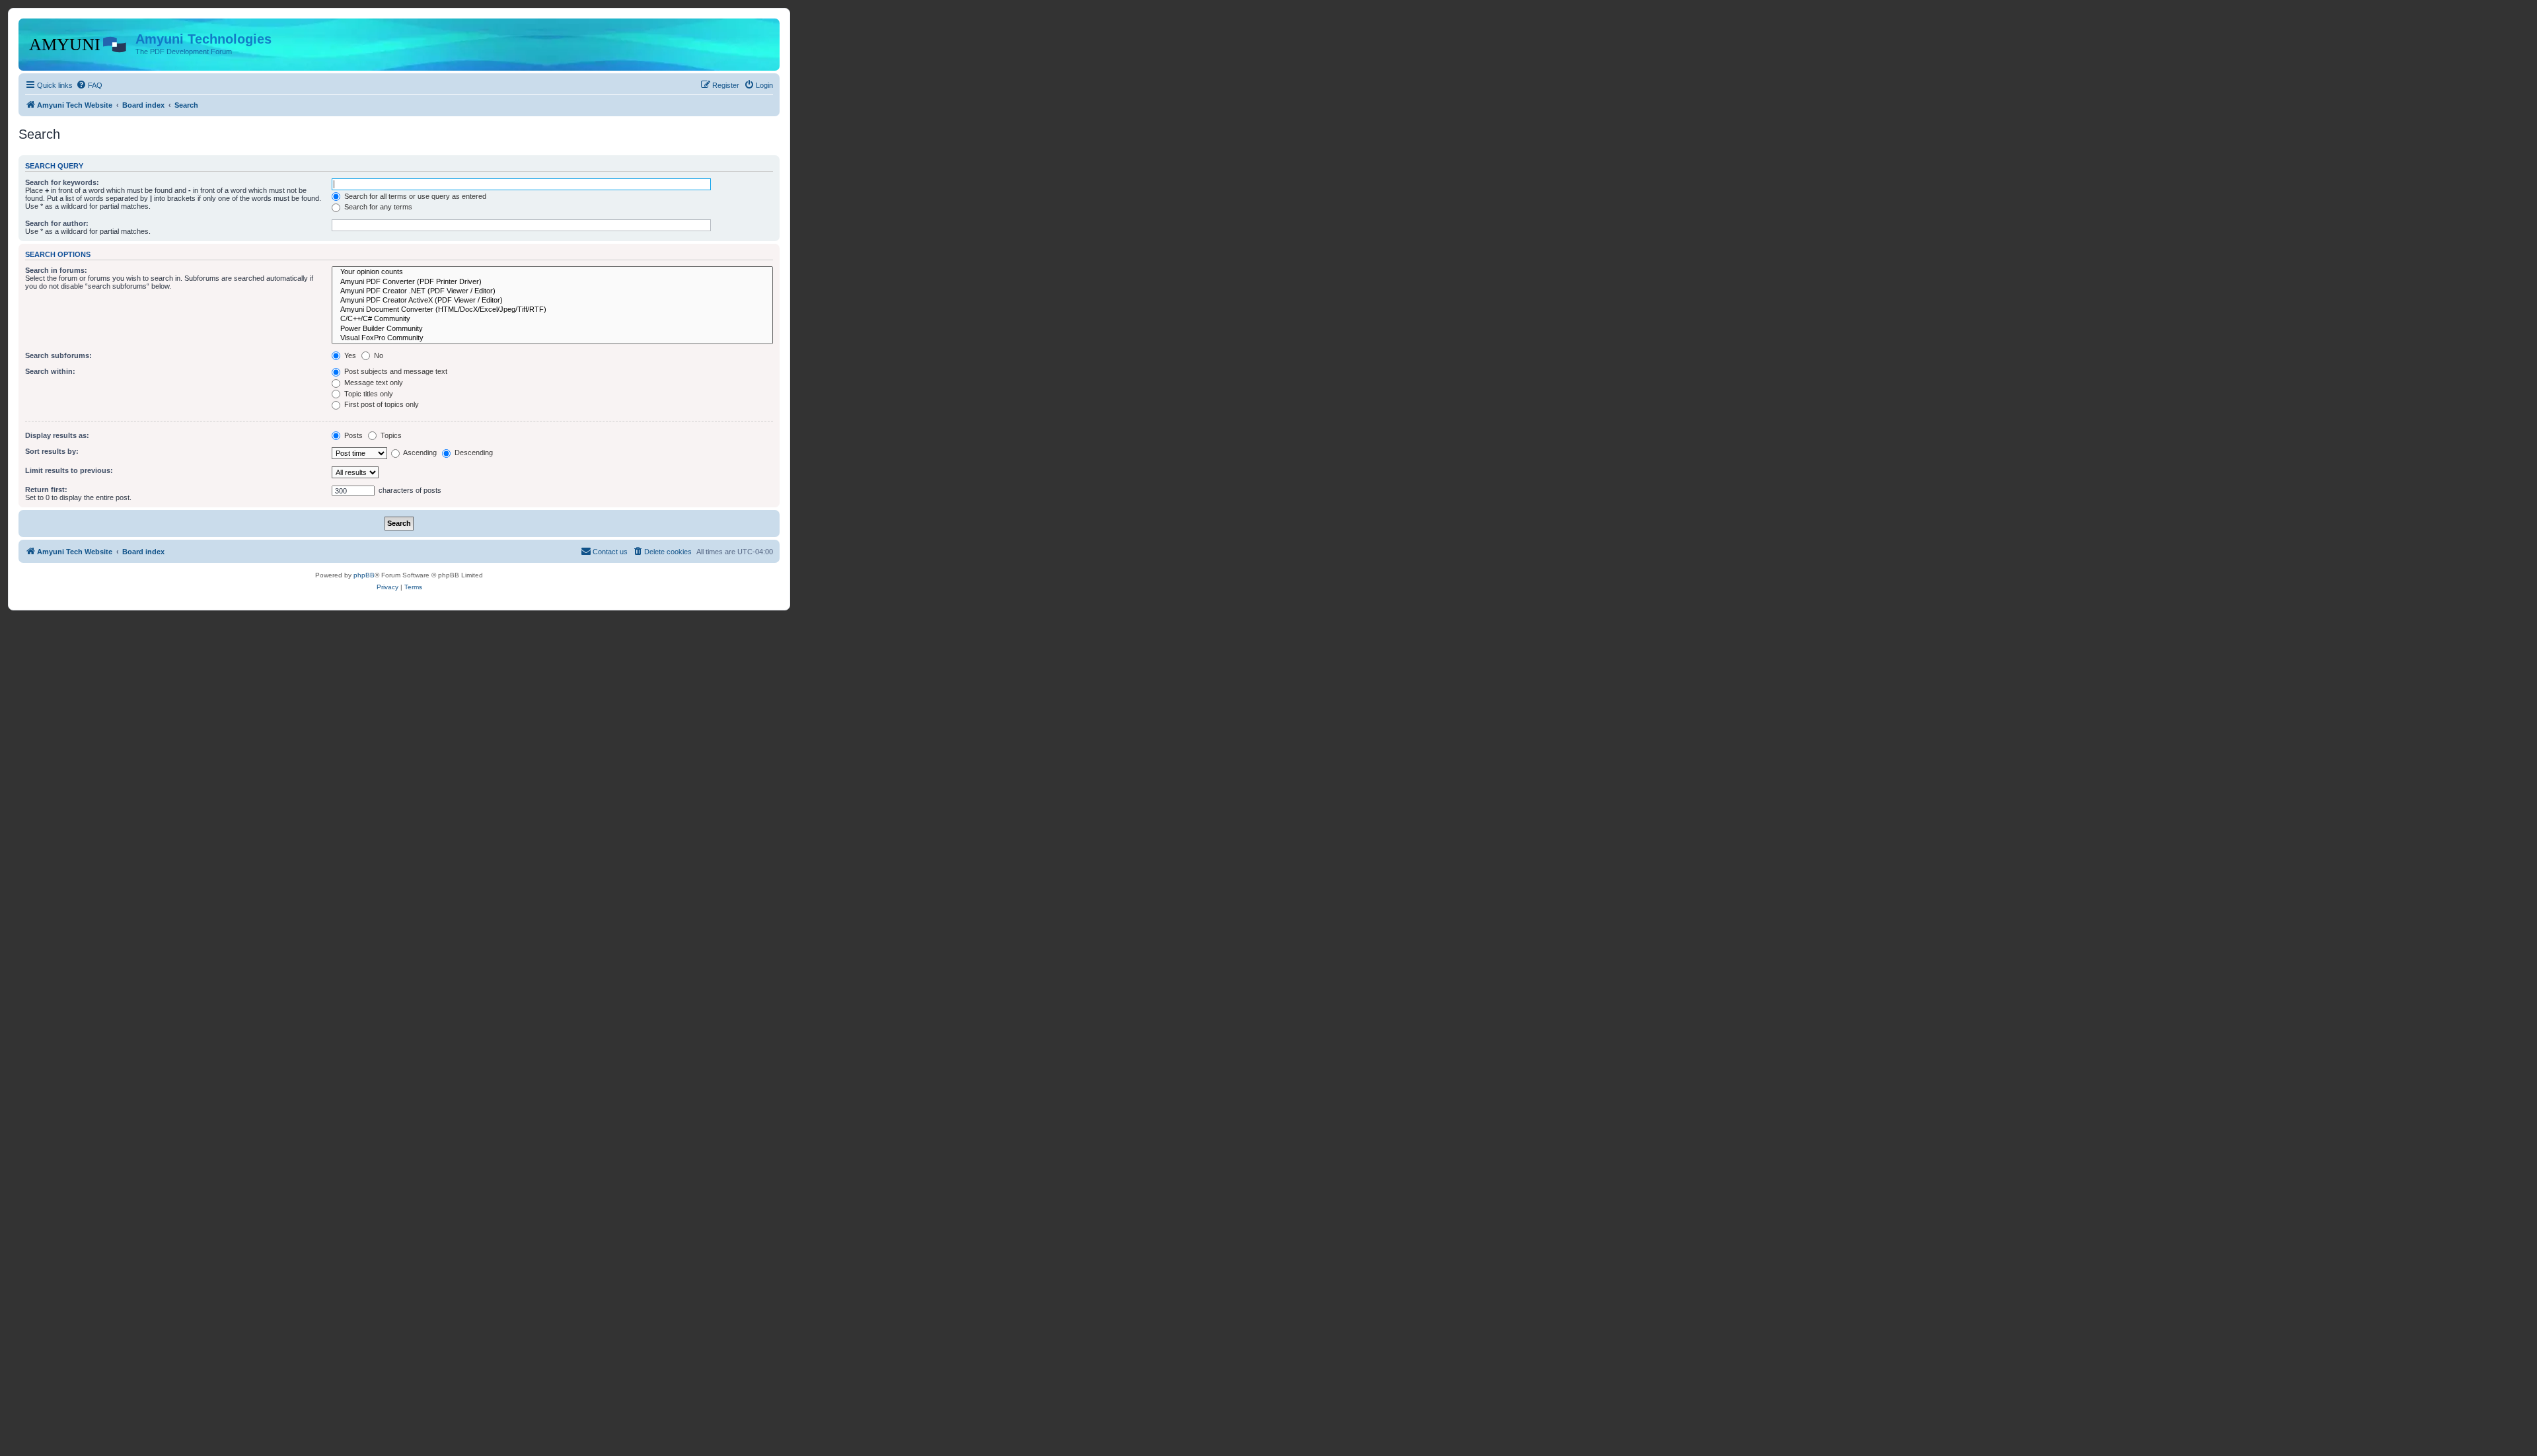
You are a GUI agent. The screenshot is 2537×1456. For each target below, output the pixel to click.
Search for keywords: (62, 182)
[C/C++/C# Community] (552, 319)
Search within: (50, 371)
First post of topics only (381, 404)
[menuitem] (89, 85)
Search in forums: (56, 270)
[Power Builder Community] (552, 329)
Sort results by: (52, 451)
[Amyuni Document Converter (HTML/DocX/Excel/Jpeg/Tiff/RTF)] (552, 310)
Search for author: (57, 223)
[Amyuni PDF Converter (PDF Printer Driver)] (552, 282)
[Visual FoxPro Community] (552, 338)
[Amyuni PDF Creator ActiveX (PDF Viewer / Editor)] (552, 301)
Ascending (419, 453)
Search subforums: (58, 355)
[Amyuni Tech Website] (79, 43)
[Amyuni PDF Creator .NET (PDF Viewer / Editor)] (552, 291)
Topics (390, 435)
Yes (349, 355)
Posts (352, 435)
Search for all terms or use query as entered (414, 196)
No (378, 355)
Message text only (373, 382)
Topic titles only (368, 394)
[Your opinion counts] (552, 272)
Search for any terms (377, 207)
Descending (473, 453)
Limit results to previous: (69, 470)
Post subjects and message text (395, 371)
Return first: (46, 490)
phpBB (364, 575)
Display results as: (57, 435)
